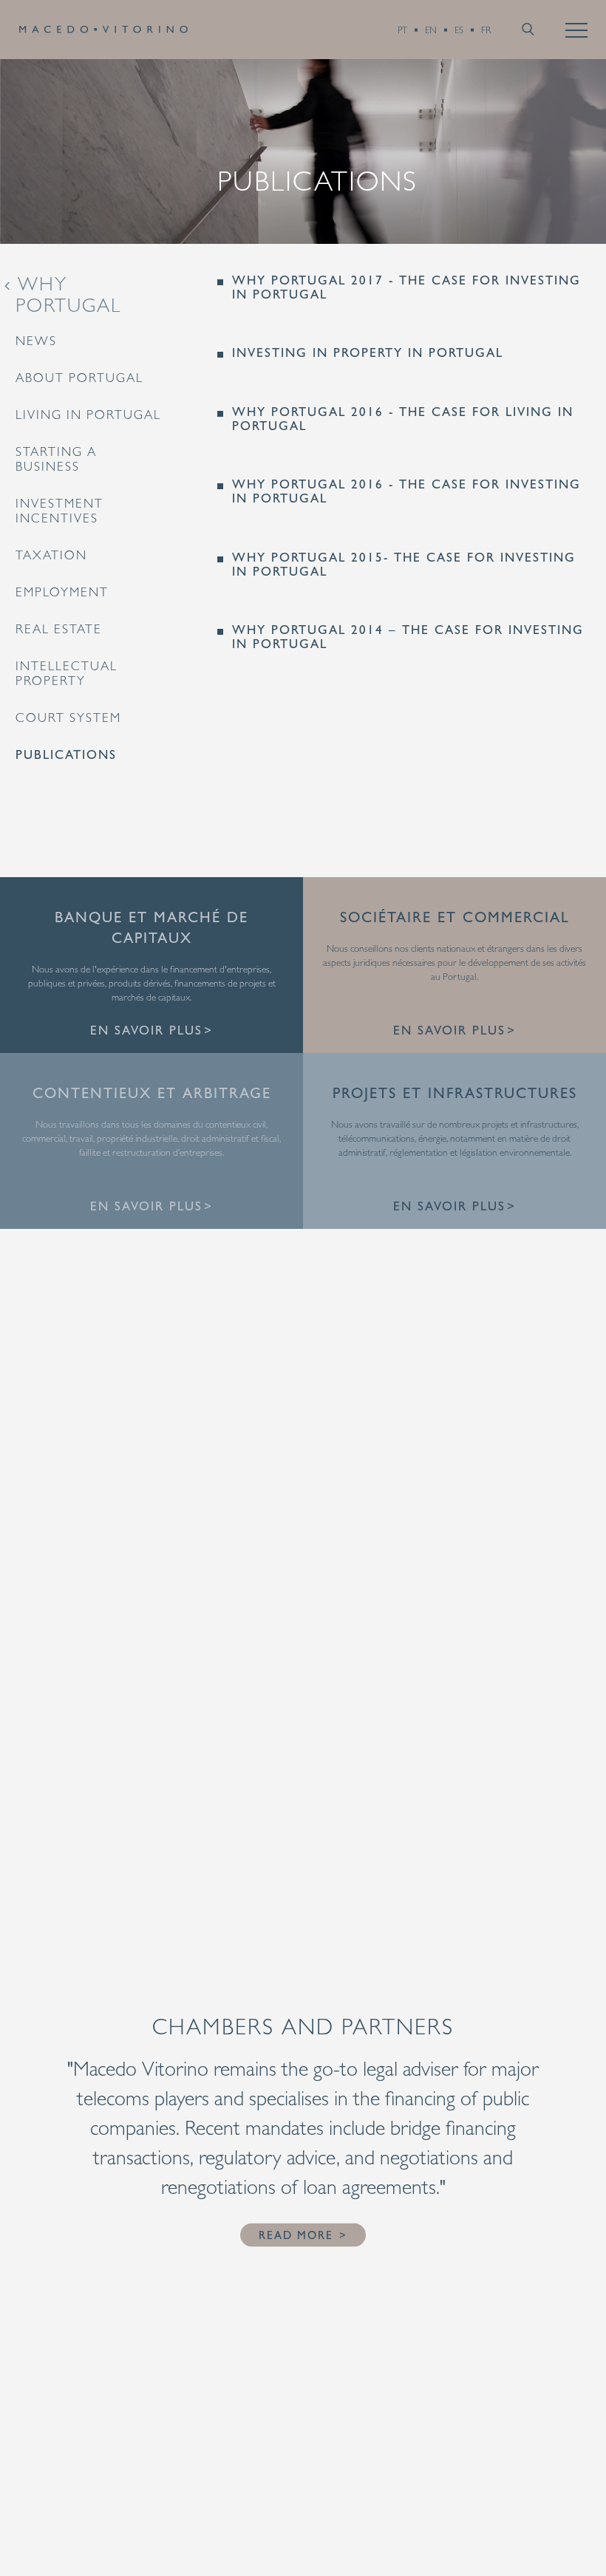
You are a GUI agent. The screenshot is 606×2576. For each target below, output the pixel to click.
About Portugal (79, 378)
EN (431, 30)
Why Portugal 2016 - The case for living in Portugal (403, 419)
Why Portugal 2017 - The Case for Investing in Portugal (406, 287)
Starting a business (56, 459)
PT (402, 30)
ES (459, 30)
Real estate (59, 629)
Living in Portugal (88, 415)
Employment (62, 592)
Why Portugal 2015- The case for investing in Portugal (404, 564)
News (36, 341)
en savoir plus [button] (146, 1030)
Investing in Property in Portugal (368, 353)
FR (486, 30)
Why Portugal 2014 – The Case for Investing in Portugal (408, 637)
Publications (66, 754)
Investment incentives (59, 511)
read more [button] (296, 2235)
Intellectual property (67, 673)
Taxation (51, 555)
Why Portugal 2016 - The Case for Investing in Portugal (406, 491)
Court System (68, 718)
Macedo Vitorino (103, 30)
